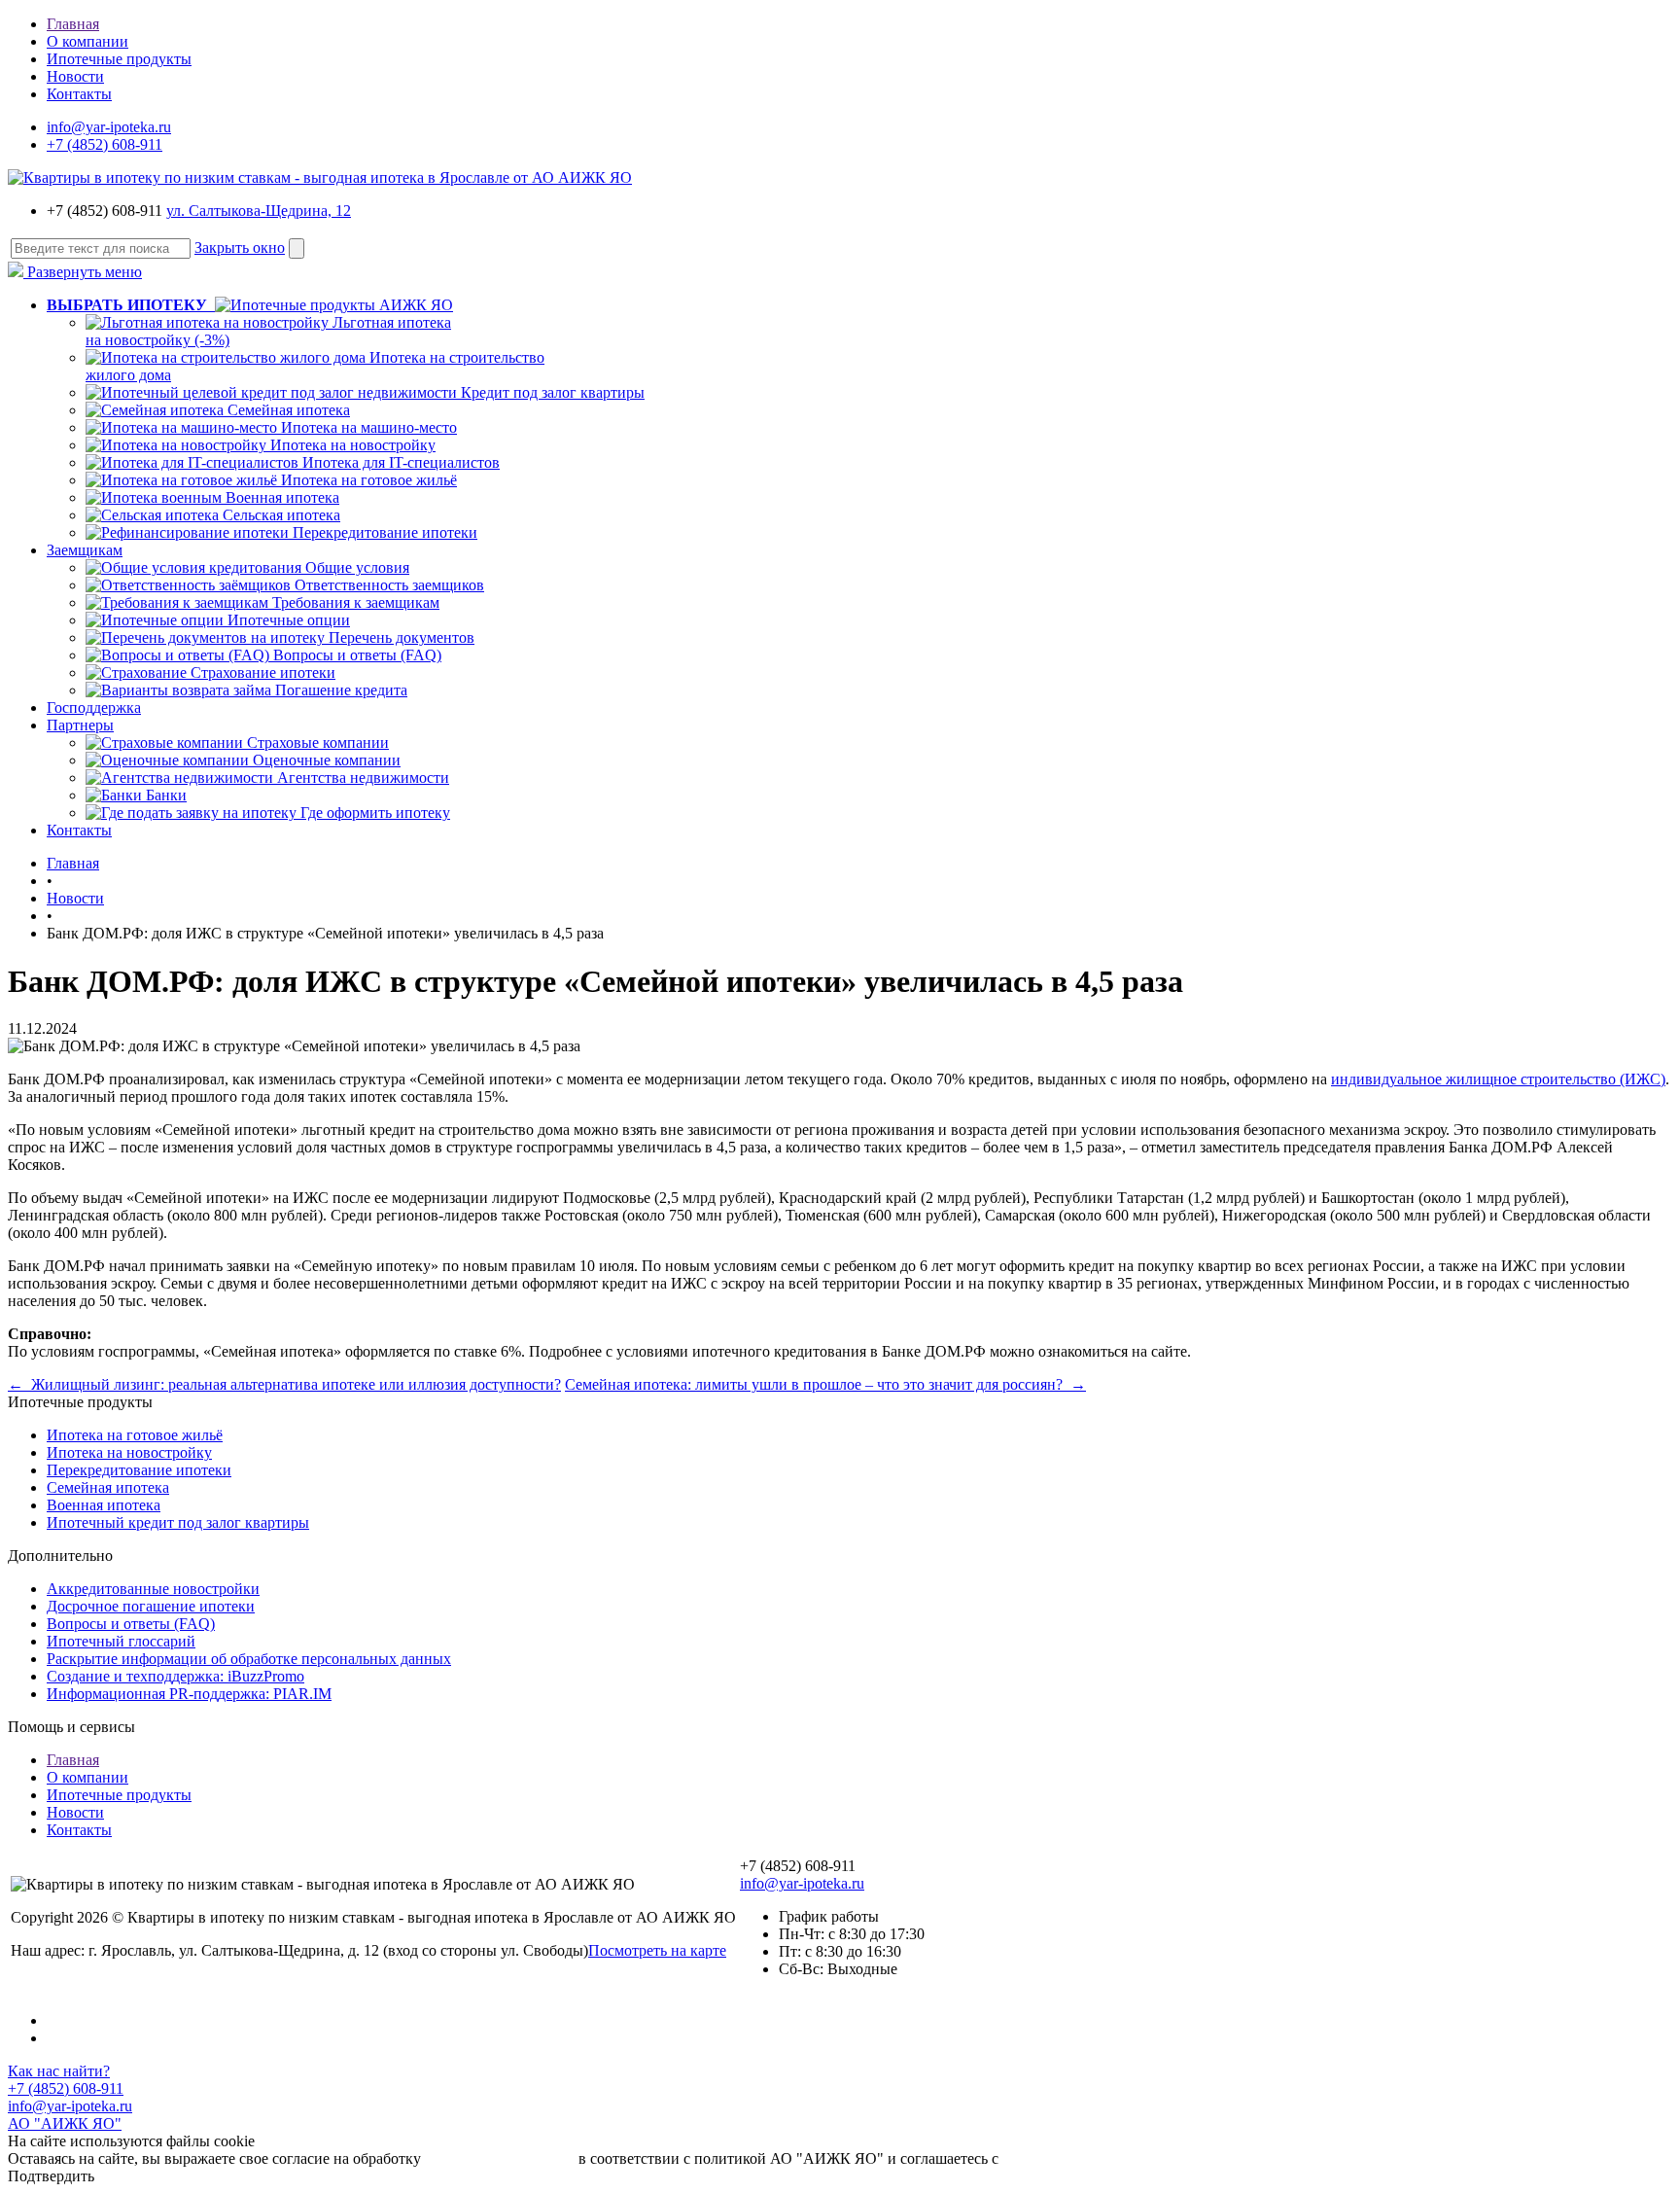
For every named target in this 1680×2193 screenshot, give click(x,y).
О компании (87, 41)
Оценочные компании (327, 760)
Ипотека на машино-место (369, 427)
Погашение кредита (341, 690)
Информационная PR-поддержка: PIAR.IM (189, 1694)
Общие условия (357, 567)
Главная (73, 24)
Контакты (79, 94)
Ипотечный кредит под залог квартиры (178, 1522)
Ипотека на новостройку (353, 445)
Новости (75, 76)
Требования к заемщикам (356, 602)
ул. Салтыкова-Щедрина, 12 (259, 211)
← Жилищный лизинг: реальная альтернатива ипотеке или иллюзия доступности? (284, 1384)
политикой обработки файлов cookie (1123, 2158)
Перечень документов (402, 637)
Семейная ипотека (289, 410)
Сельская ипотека (281, 515)
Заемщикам (85, 550)
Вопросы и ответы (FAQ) (357, 655)
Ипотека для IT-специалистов (401, 462)
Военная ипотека (282, 497)
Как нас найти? (59, 2071)
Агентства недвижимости (363, 778)
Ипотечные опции (289, 620)
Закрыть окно (240, 248)
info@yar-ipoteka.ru (109, 127)
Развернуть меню (83, 272)
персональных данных (500, 2158)
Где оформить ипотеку (375, 813)
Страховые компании (318, 743)
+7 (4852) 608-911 (105, 144)
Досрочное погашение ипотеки (151, 1606)
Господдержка (94, 707)
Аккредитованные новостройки (153, 1589)
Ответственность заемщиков (389, 585)
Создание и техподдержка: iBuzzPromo (175, 1676)
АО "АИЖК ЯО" (65, 2123)
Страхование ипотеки (263, 672)
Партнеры (80, 725)
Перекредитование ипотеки (385, 532)
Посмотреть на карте (657, 1950)
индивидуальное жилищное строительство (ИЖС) (1498, 1079)
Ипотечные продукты (119, 59)
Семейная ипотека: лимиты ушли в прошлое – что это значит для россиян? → (825, 1384)
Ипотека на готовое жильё (369, 480)
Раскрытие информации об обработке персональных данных (249, 1659)
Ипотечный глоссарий (121, 1641)
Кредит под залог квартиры (553, 392)
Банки (166, 795)
